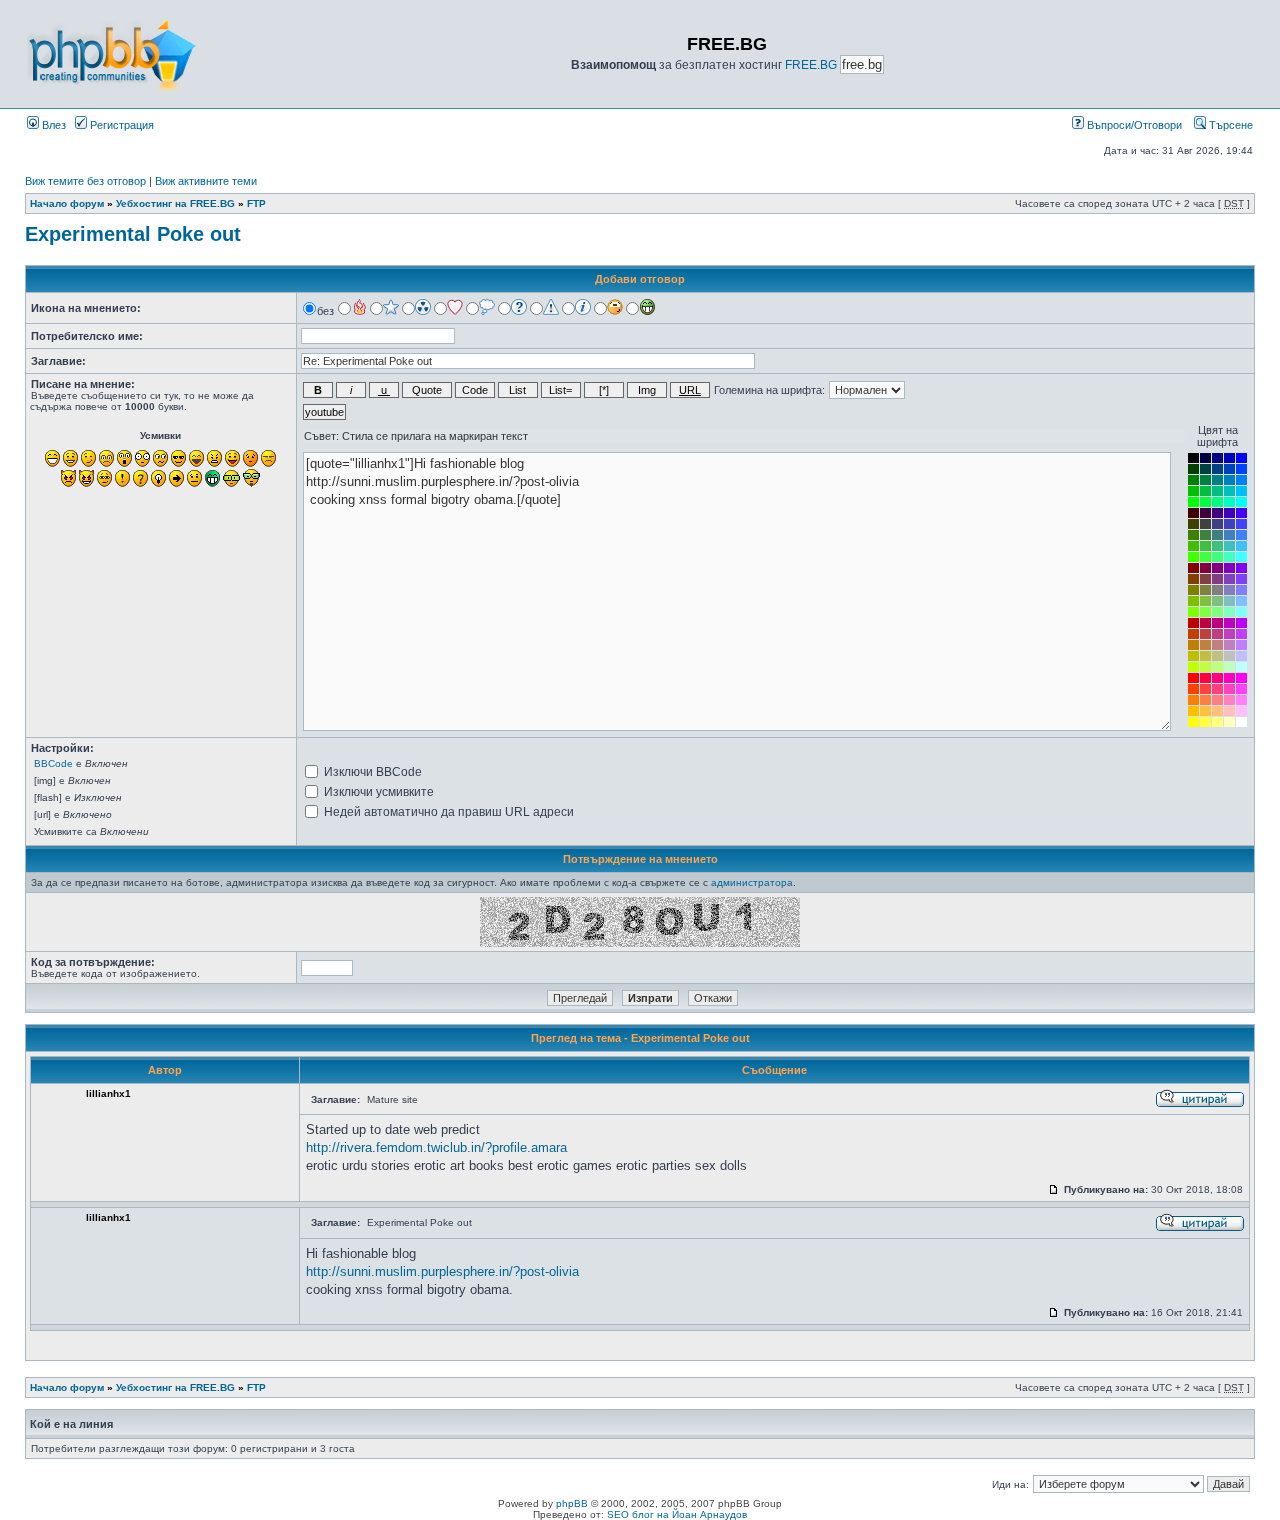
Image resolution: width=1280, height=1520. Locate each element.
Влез (52, 125)
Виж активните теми (206, 181)
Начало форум (67, 203)
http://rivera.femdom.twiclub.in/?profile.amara (436, 1147)
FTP (256, 203)
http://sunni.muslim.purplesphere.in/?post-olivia (442, 1271)
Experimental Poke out (133, 234)
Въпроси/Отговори (1133, 125)
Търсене (1229, 125)
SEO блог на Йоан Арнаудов (677, 1514)
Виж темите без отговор (85, 181)
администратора (752, 882)
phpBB (572, 1503)
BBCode (53, 763)
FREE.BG (811, 65)
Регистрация (120, 125)
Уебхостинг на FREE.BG (175, 203)
